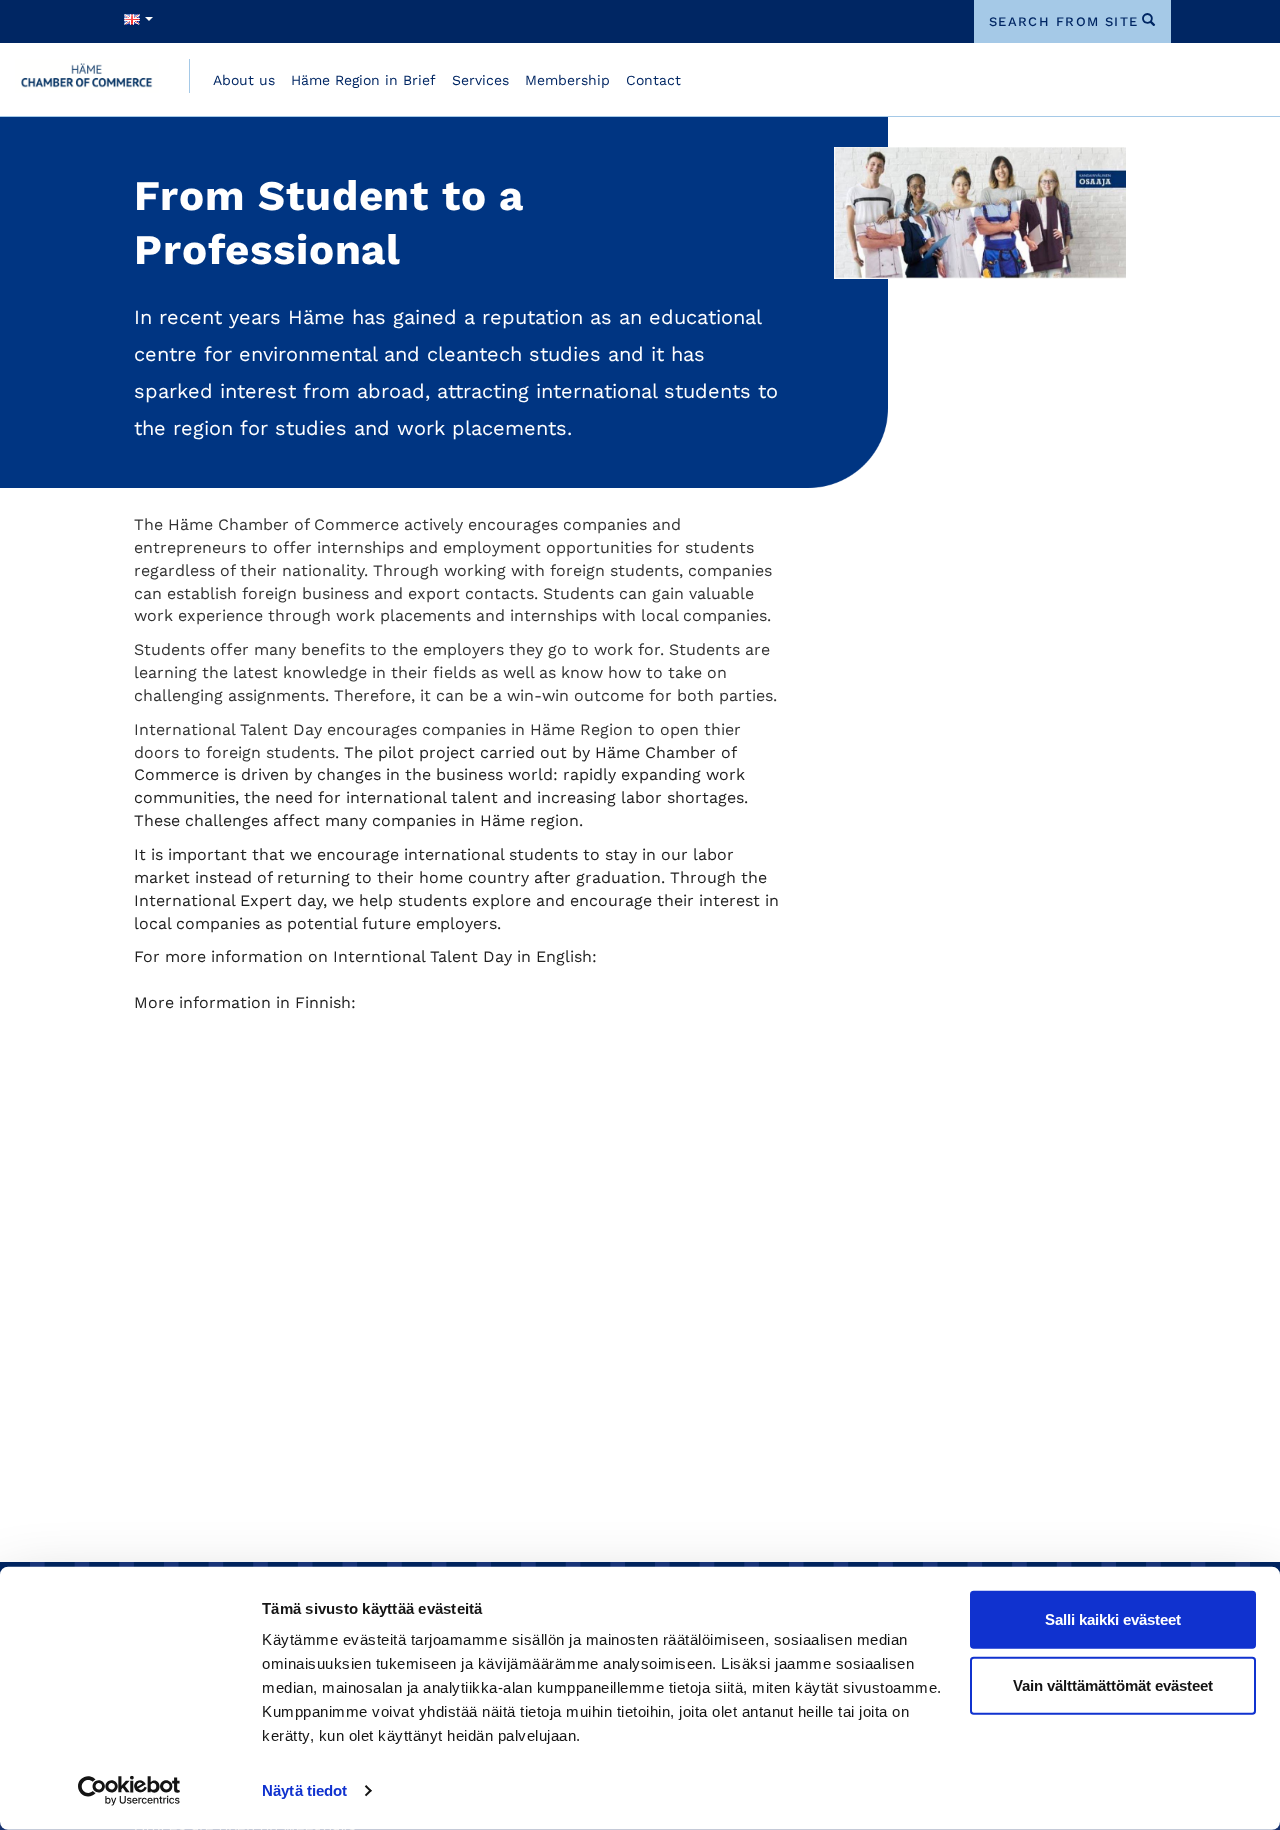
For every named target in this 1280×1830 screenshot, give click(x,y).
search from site (1064, 21)
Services (480, 80)
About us (244, 80)
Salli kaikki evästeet (1113, 1619)
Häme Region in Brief (363, 80)
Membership (567, 80)
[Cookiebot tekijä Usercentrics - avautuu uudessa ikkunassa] (129, 1791)
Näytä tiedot (304, 1790)
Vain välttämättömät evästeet (1113, 1684)
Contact (653, 80)
